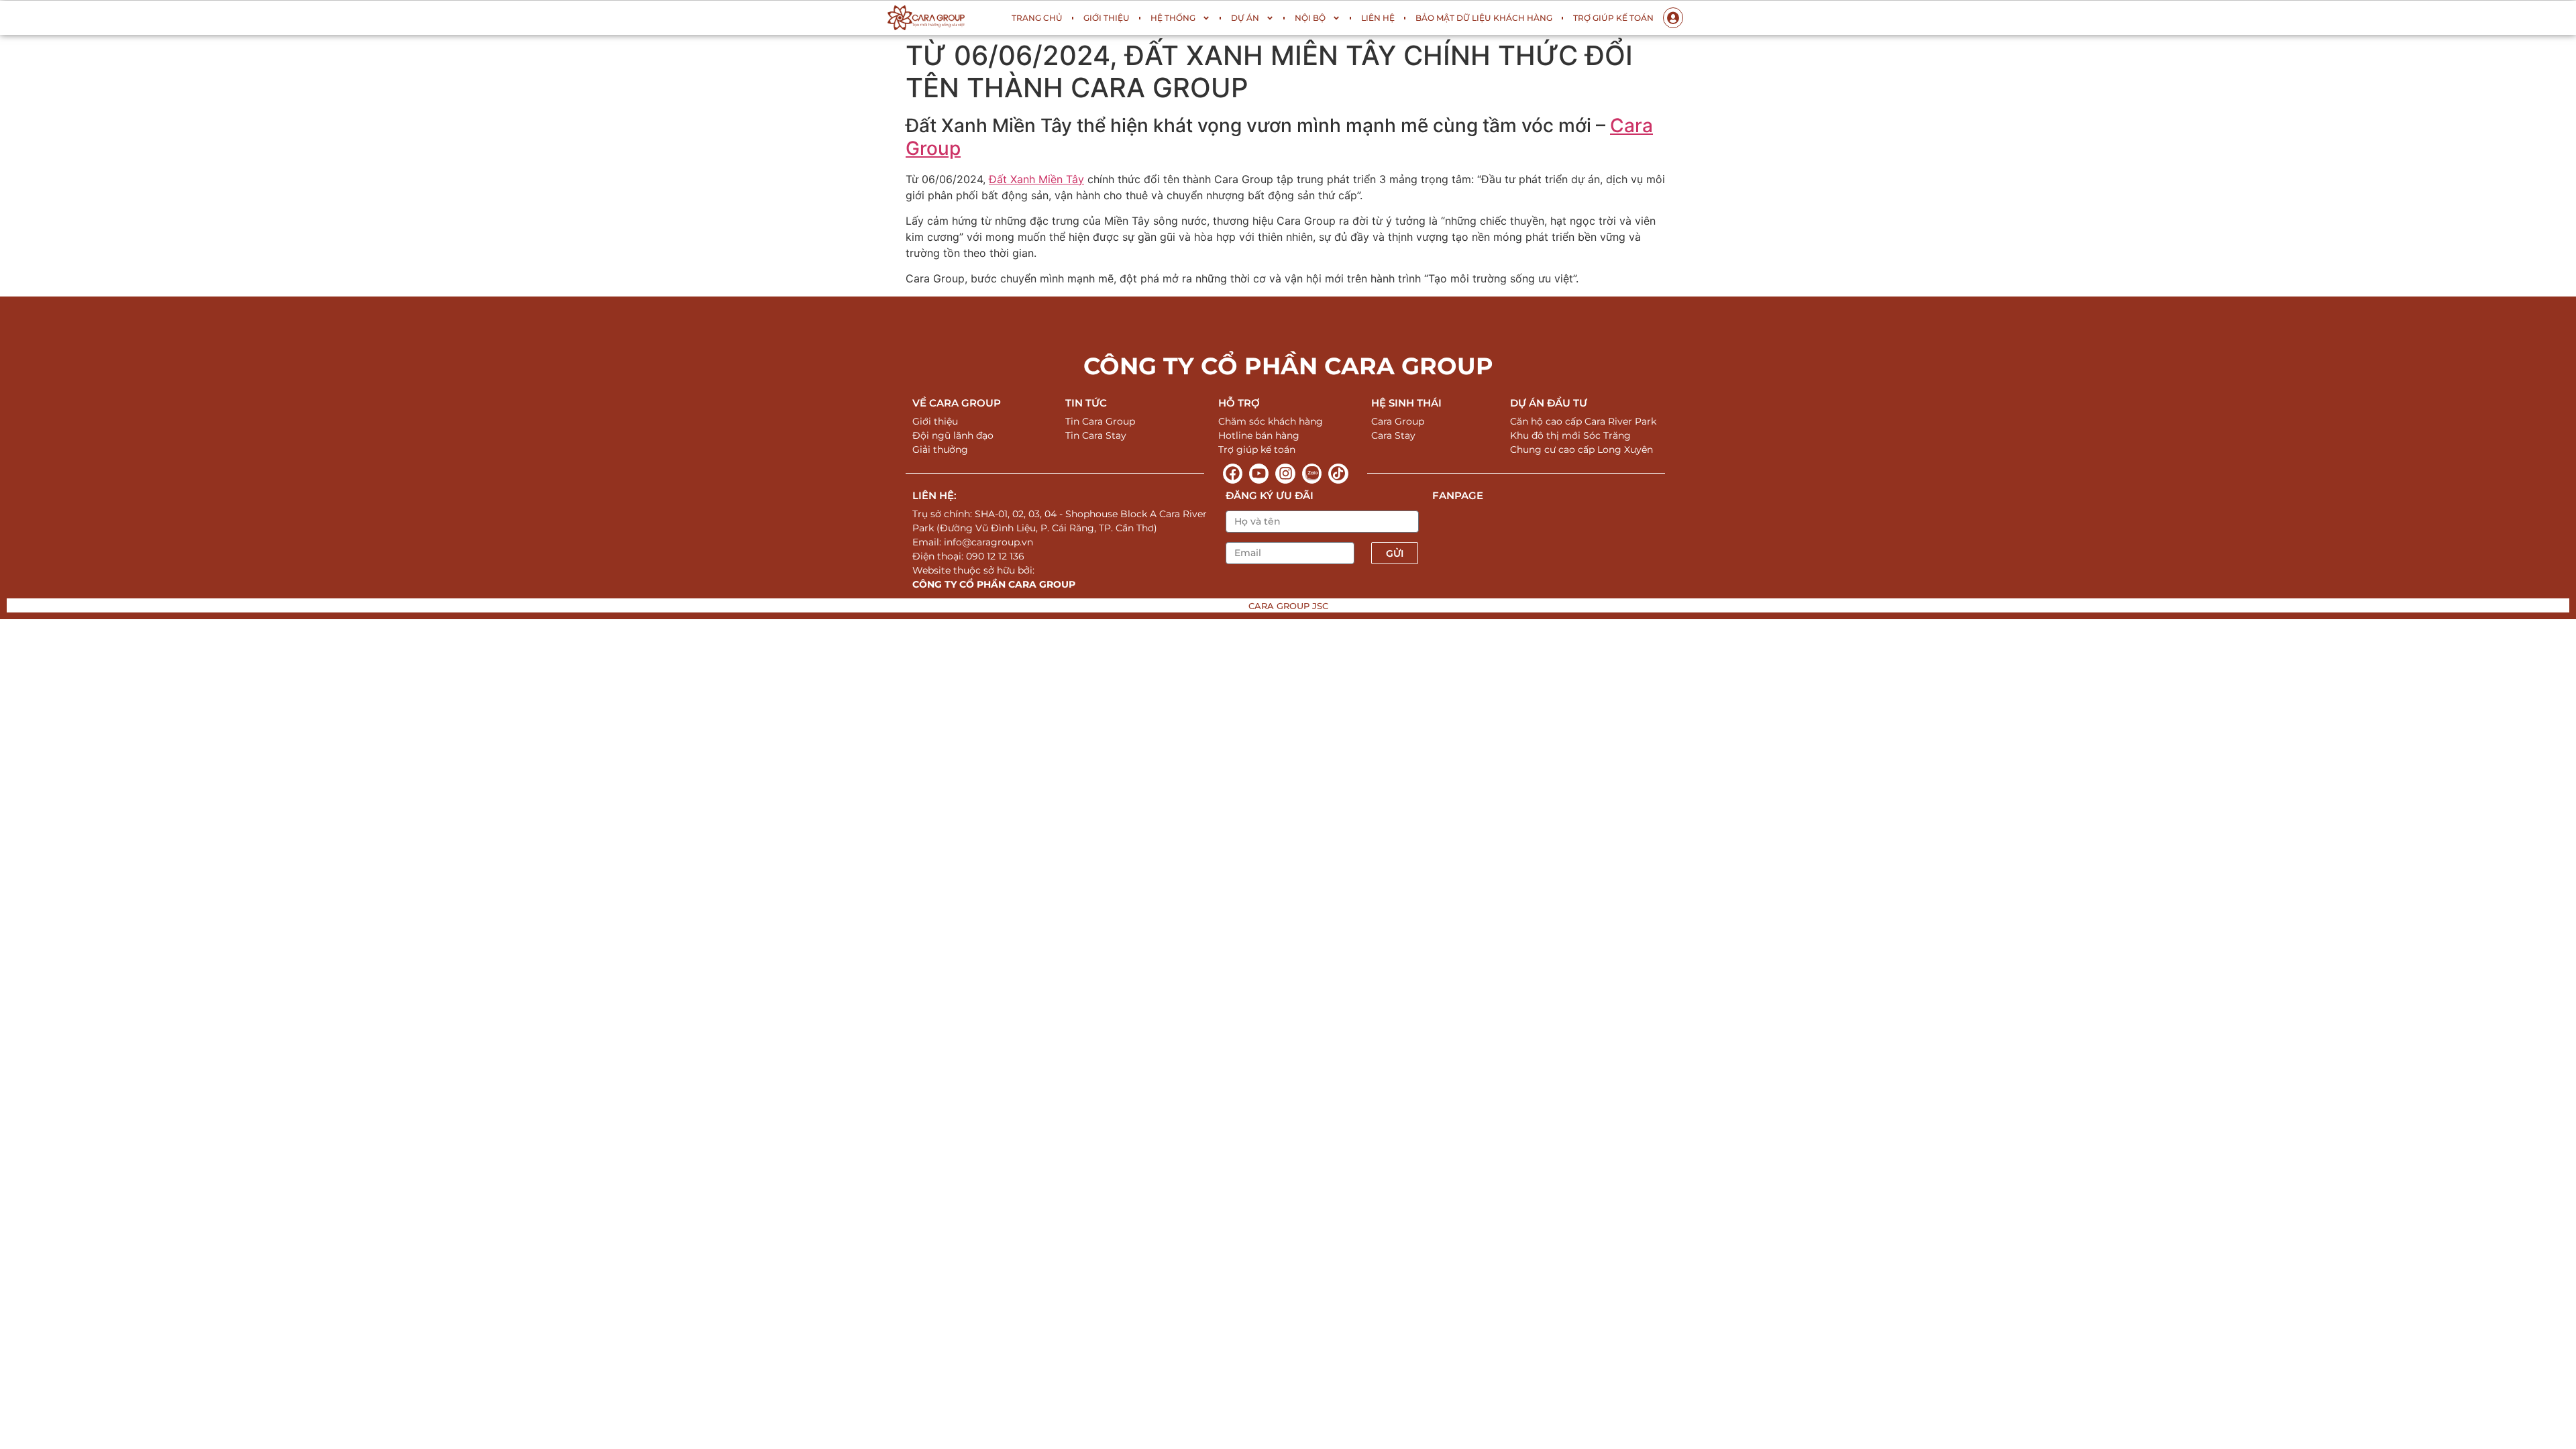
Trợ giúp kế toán (1613, 18)
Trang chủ (1037, 18)
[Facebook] (1233, 473)
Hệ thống (1173, 18)
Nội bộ (1310, 18)
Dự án (1245, 18)
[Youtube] (1259, 473)
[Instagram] (1285, 473)
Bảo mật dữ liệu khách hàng (1484, 18)
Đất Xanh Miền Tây (1036, 179)
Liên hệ (1378, 18)
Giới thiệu (1107, 18)
